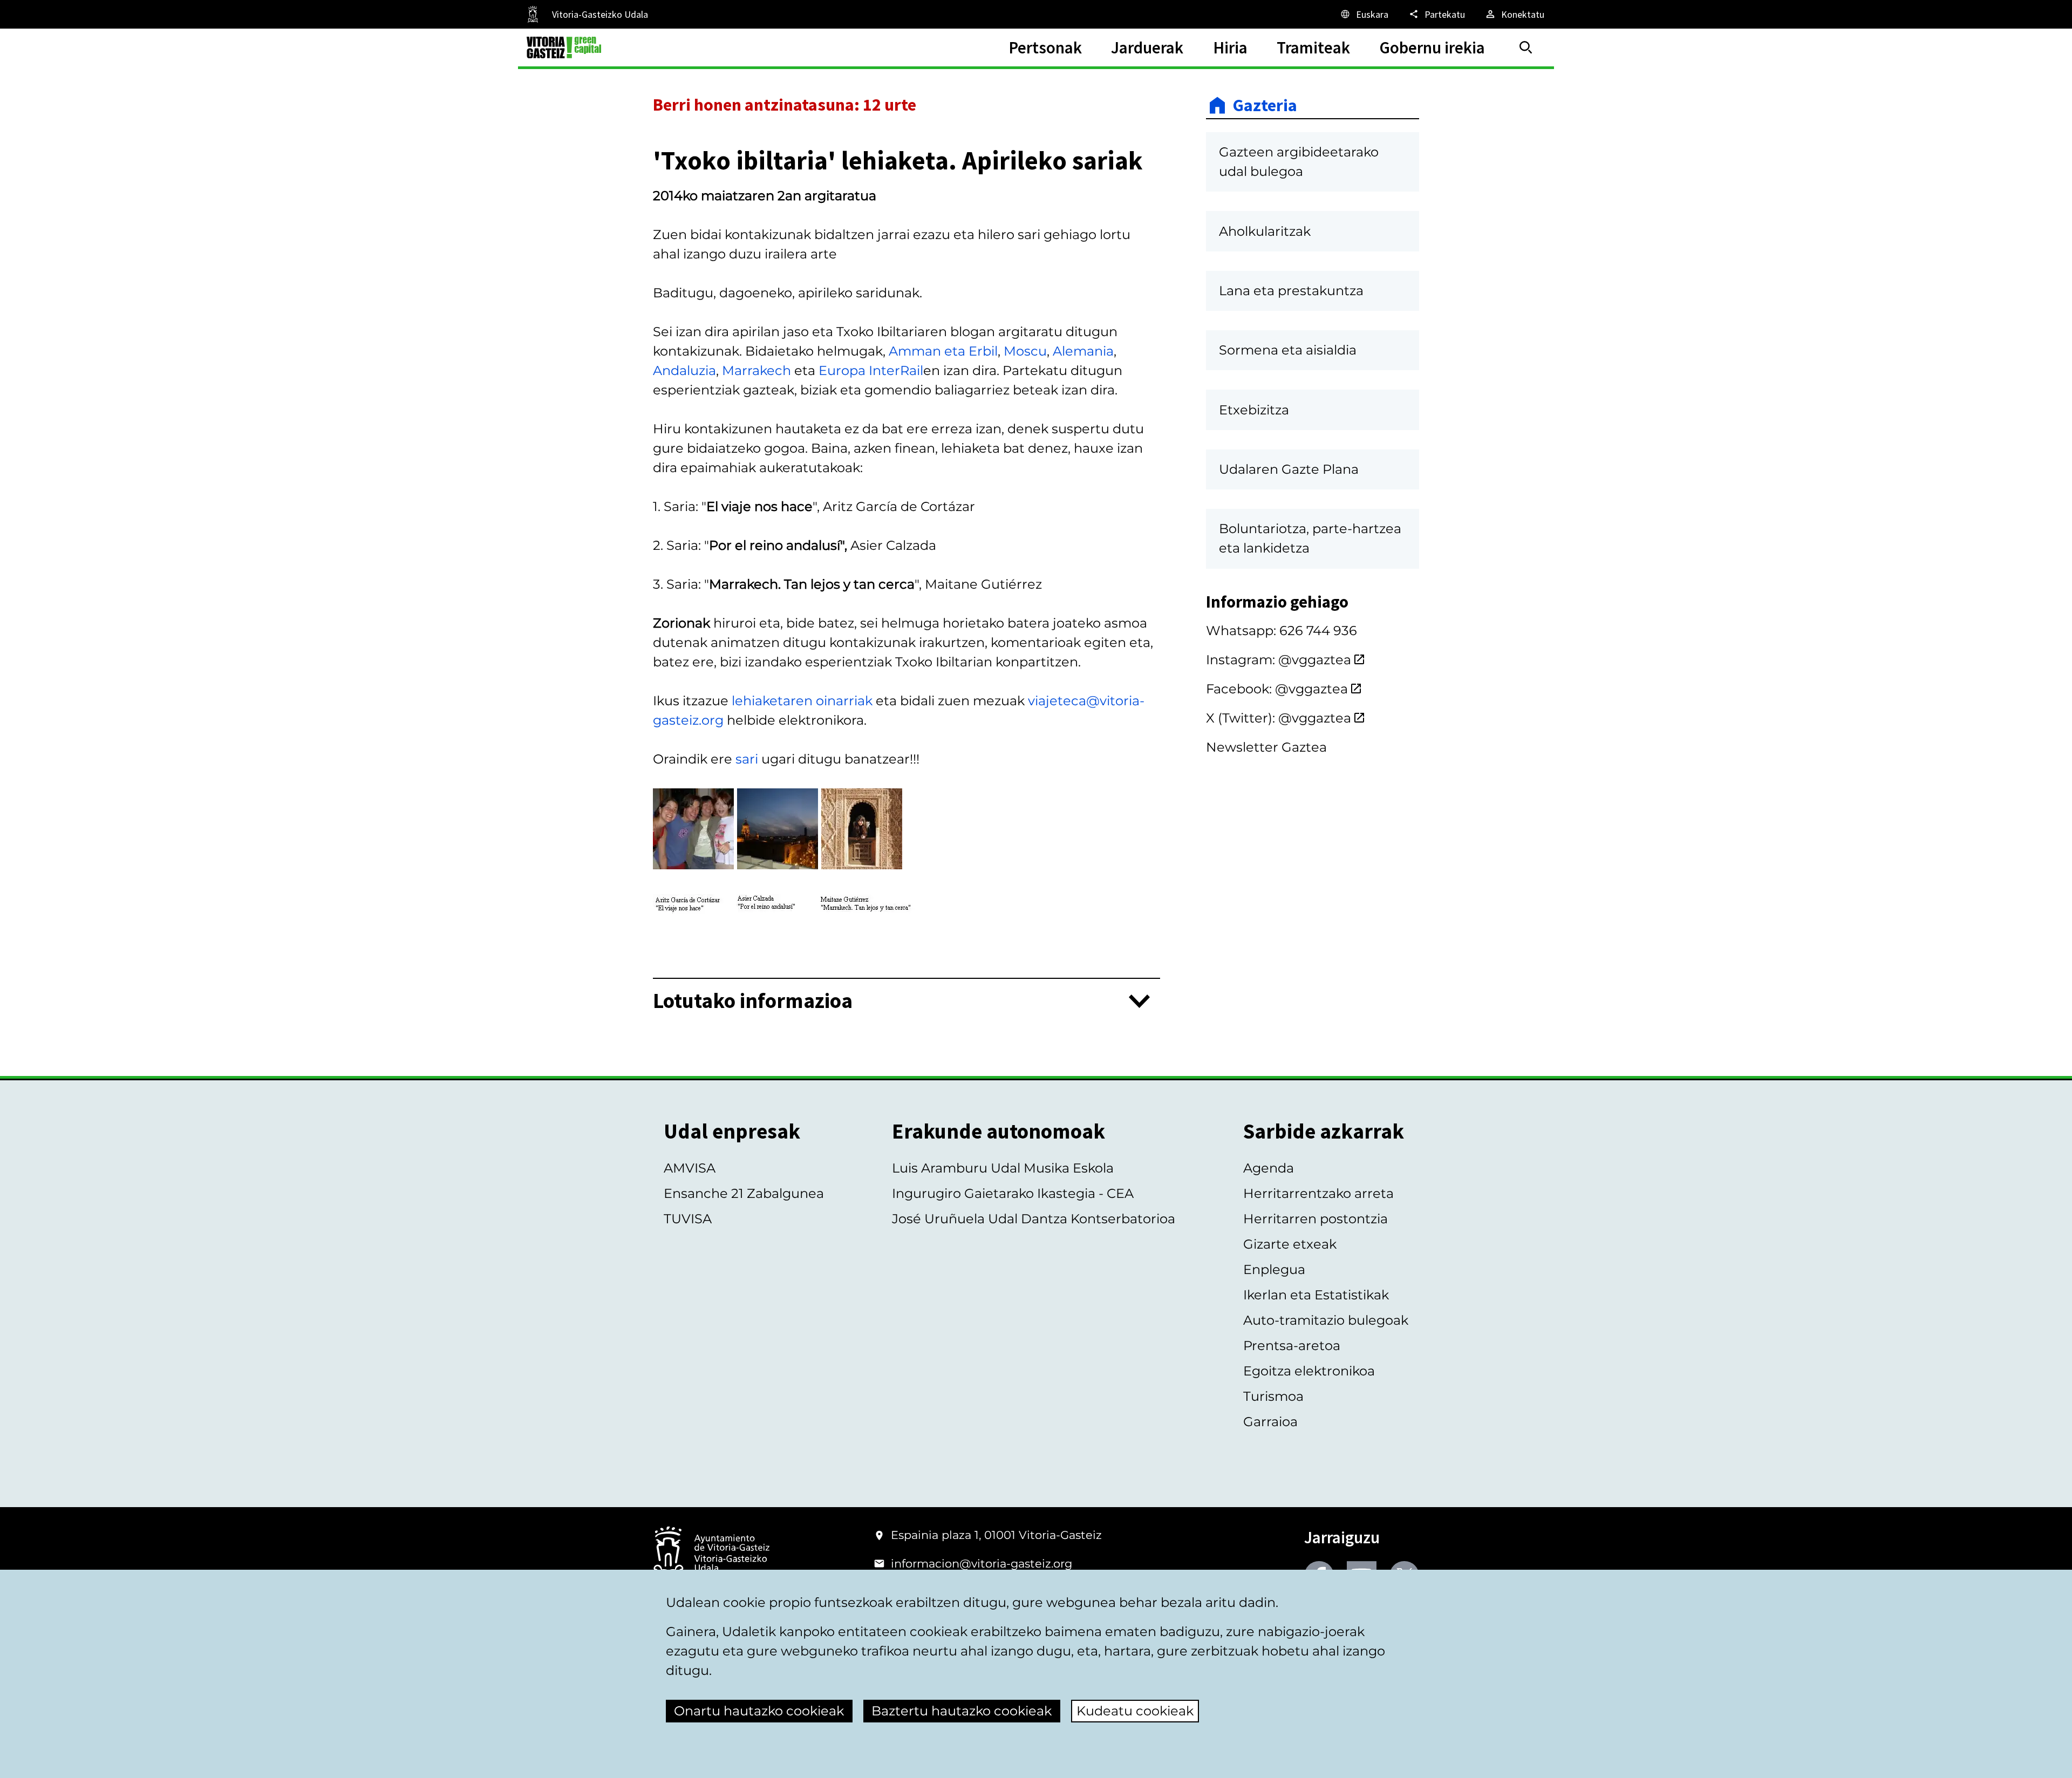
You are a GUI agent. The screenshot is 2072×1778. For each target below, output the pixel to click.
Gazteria (1265, 105)
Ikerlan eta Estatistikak (1316, 1295)
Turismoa (1273, 1396)
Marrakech (756, 370)
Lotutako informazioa (753, 1001)
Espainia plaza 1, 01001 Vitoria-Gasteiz (996, 1535)
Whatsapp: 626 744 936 (1282, 631)
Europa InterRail (871, 370)
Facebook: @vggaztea (1277, 689)
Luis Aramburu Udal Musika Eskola (1003, 1168)
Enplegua (1274, 1269)
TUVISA (688, 1219)
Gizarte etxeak (1290, 1244)
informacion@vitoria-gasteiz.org (982, 1564)
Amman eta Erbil (943, 351)
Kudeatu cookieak (1135, 1711)
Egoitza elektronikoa (1309, 1371)
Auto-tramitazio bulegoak (1326, 1320)
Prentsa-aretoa (1292, 1346)
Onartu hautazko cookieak (759, 1711)
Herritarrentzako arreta (1318, 1193)
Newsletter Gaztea (1266, 747)
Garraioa (1270, 1422)
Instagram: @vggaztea (1279, 660)
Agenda (1269, 1168)
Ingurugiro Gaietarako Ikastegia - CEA (1013, 1193)
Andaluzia (684, 370)
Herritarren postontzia (1316, 1219)
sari (748, 759)
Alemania (1083, 351)
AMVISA (690, 1168)
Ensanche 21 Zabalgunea (744, 1193)
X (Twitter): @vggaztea (1279, 718)
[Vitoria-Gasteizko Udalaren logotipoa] (711, 1554)
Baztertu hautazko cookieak (962, 1711)
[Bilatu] (1526, 47)
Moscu (1025, 351)
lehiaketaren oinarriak (802, 701)
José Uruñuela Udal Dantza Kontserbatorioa (1034, 1219)
